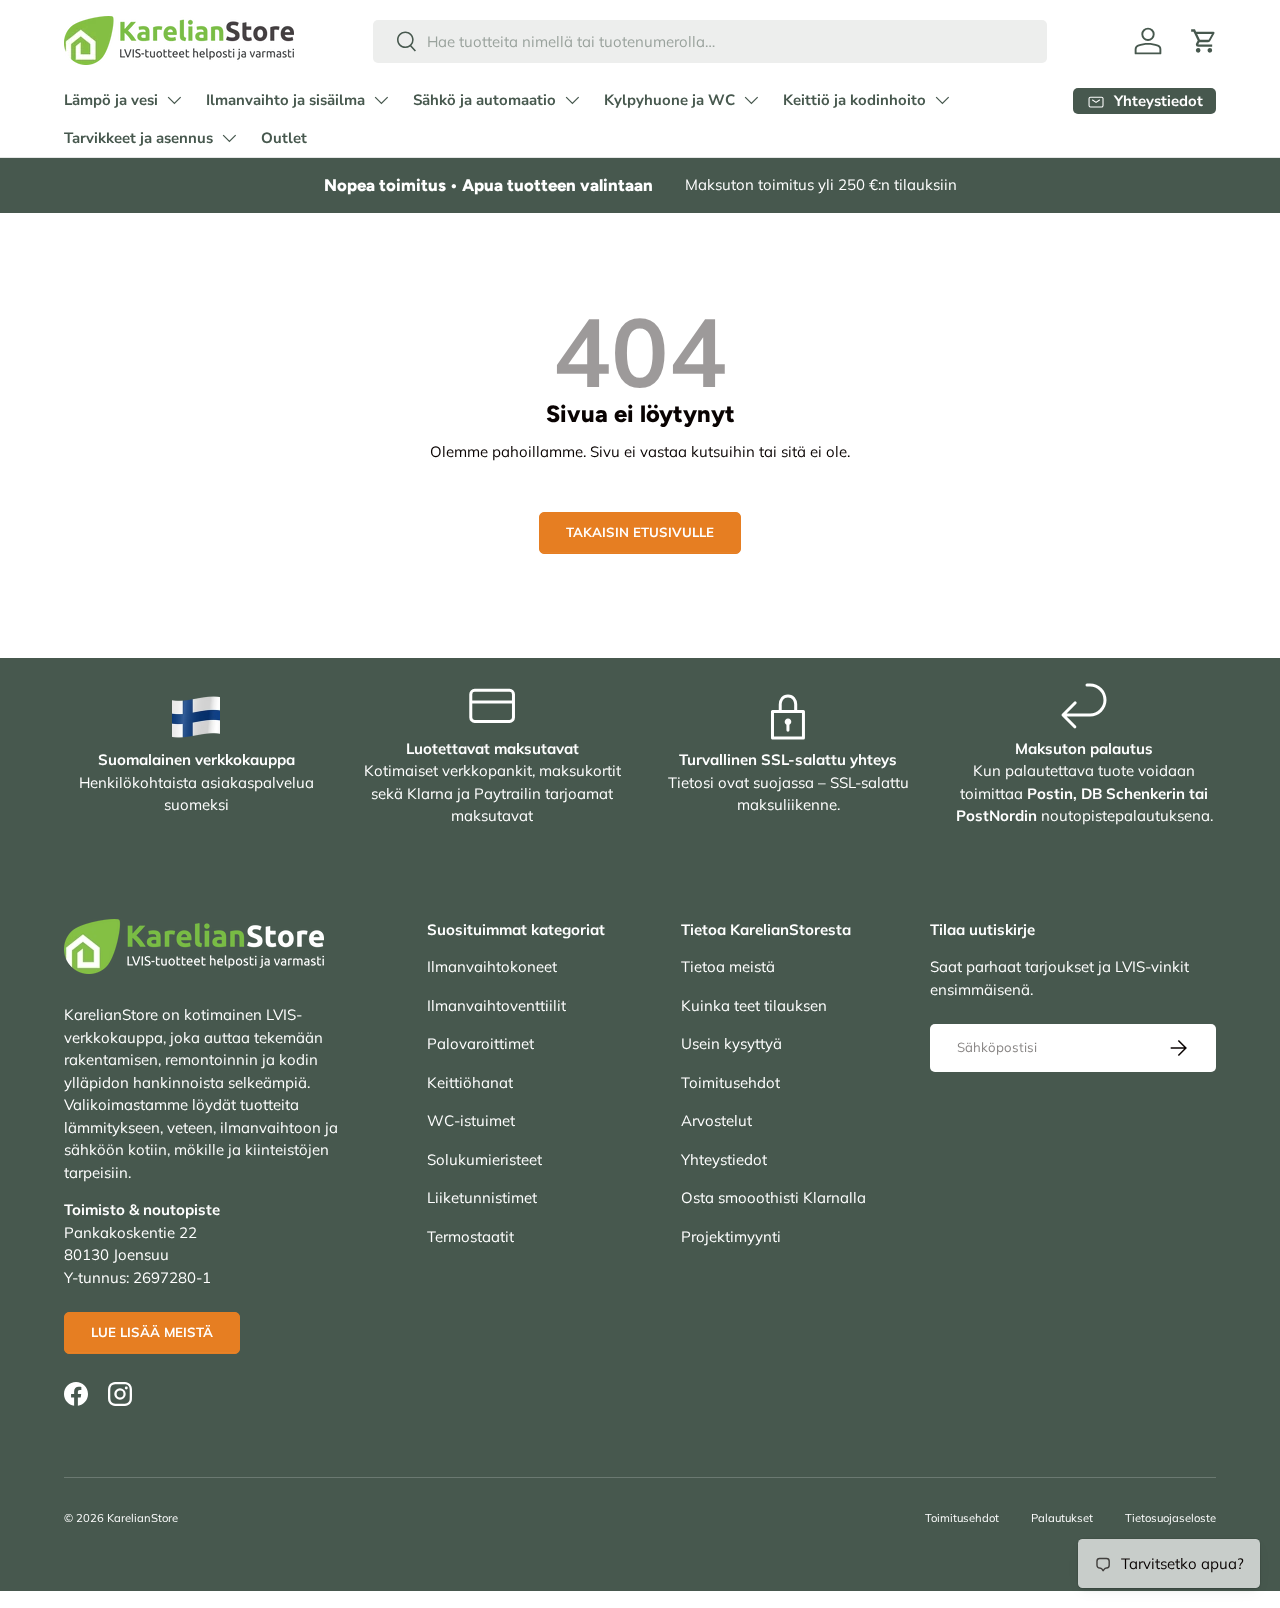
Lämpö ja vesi (111, 100)
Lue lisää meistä (152, 1332)
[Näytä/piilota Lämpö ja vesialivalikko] (174, 100)
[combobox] (710, 41)
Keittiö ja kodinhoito (854, 100)
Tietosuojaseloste (1170, 1518)
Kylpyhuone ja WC (669, 100)
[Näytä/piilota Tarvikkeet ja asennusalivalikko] (229, 138)
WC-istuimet (471, 1120)
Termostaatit (470, 1236)
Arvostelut (716, 1120)
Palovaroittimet (480, 1043)
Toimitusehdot (730, 1082)
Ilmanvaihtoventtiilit (496, 1005)
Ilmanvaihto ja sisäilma (285, 100)
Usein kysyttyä (731, 1043)
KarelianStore (142, 1518)
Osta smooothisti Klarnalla (773, 1197)
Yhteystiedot (724, 1159)
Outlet (284, 138)
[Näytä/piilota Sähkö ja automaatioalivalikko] (572, 100)
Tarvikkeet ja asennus (138, 138)
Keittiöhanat (470, 1082)
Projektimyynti (731, 1236)
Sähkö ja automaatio (484, 100)
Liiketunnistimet (482, 1197)
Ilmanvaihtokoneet (492, 966)
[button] (1204, 41)
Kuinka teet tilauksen (754, 1005)
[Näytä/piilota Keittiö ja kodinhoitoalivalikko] (942, 100)
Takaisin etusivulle (640, 532)
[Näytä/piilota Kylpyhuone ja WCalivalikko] (751, 100)
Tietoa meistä (728, 966)
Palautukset (1062, 1518)
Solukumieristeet (484, 1159)
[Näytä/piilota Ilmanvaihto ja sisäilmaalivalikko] (381, 100)
